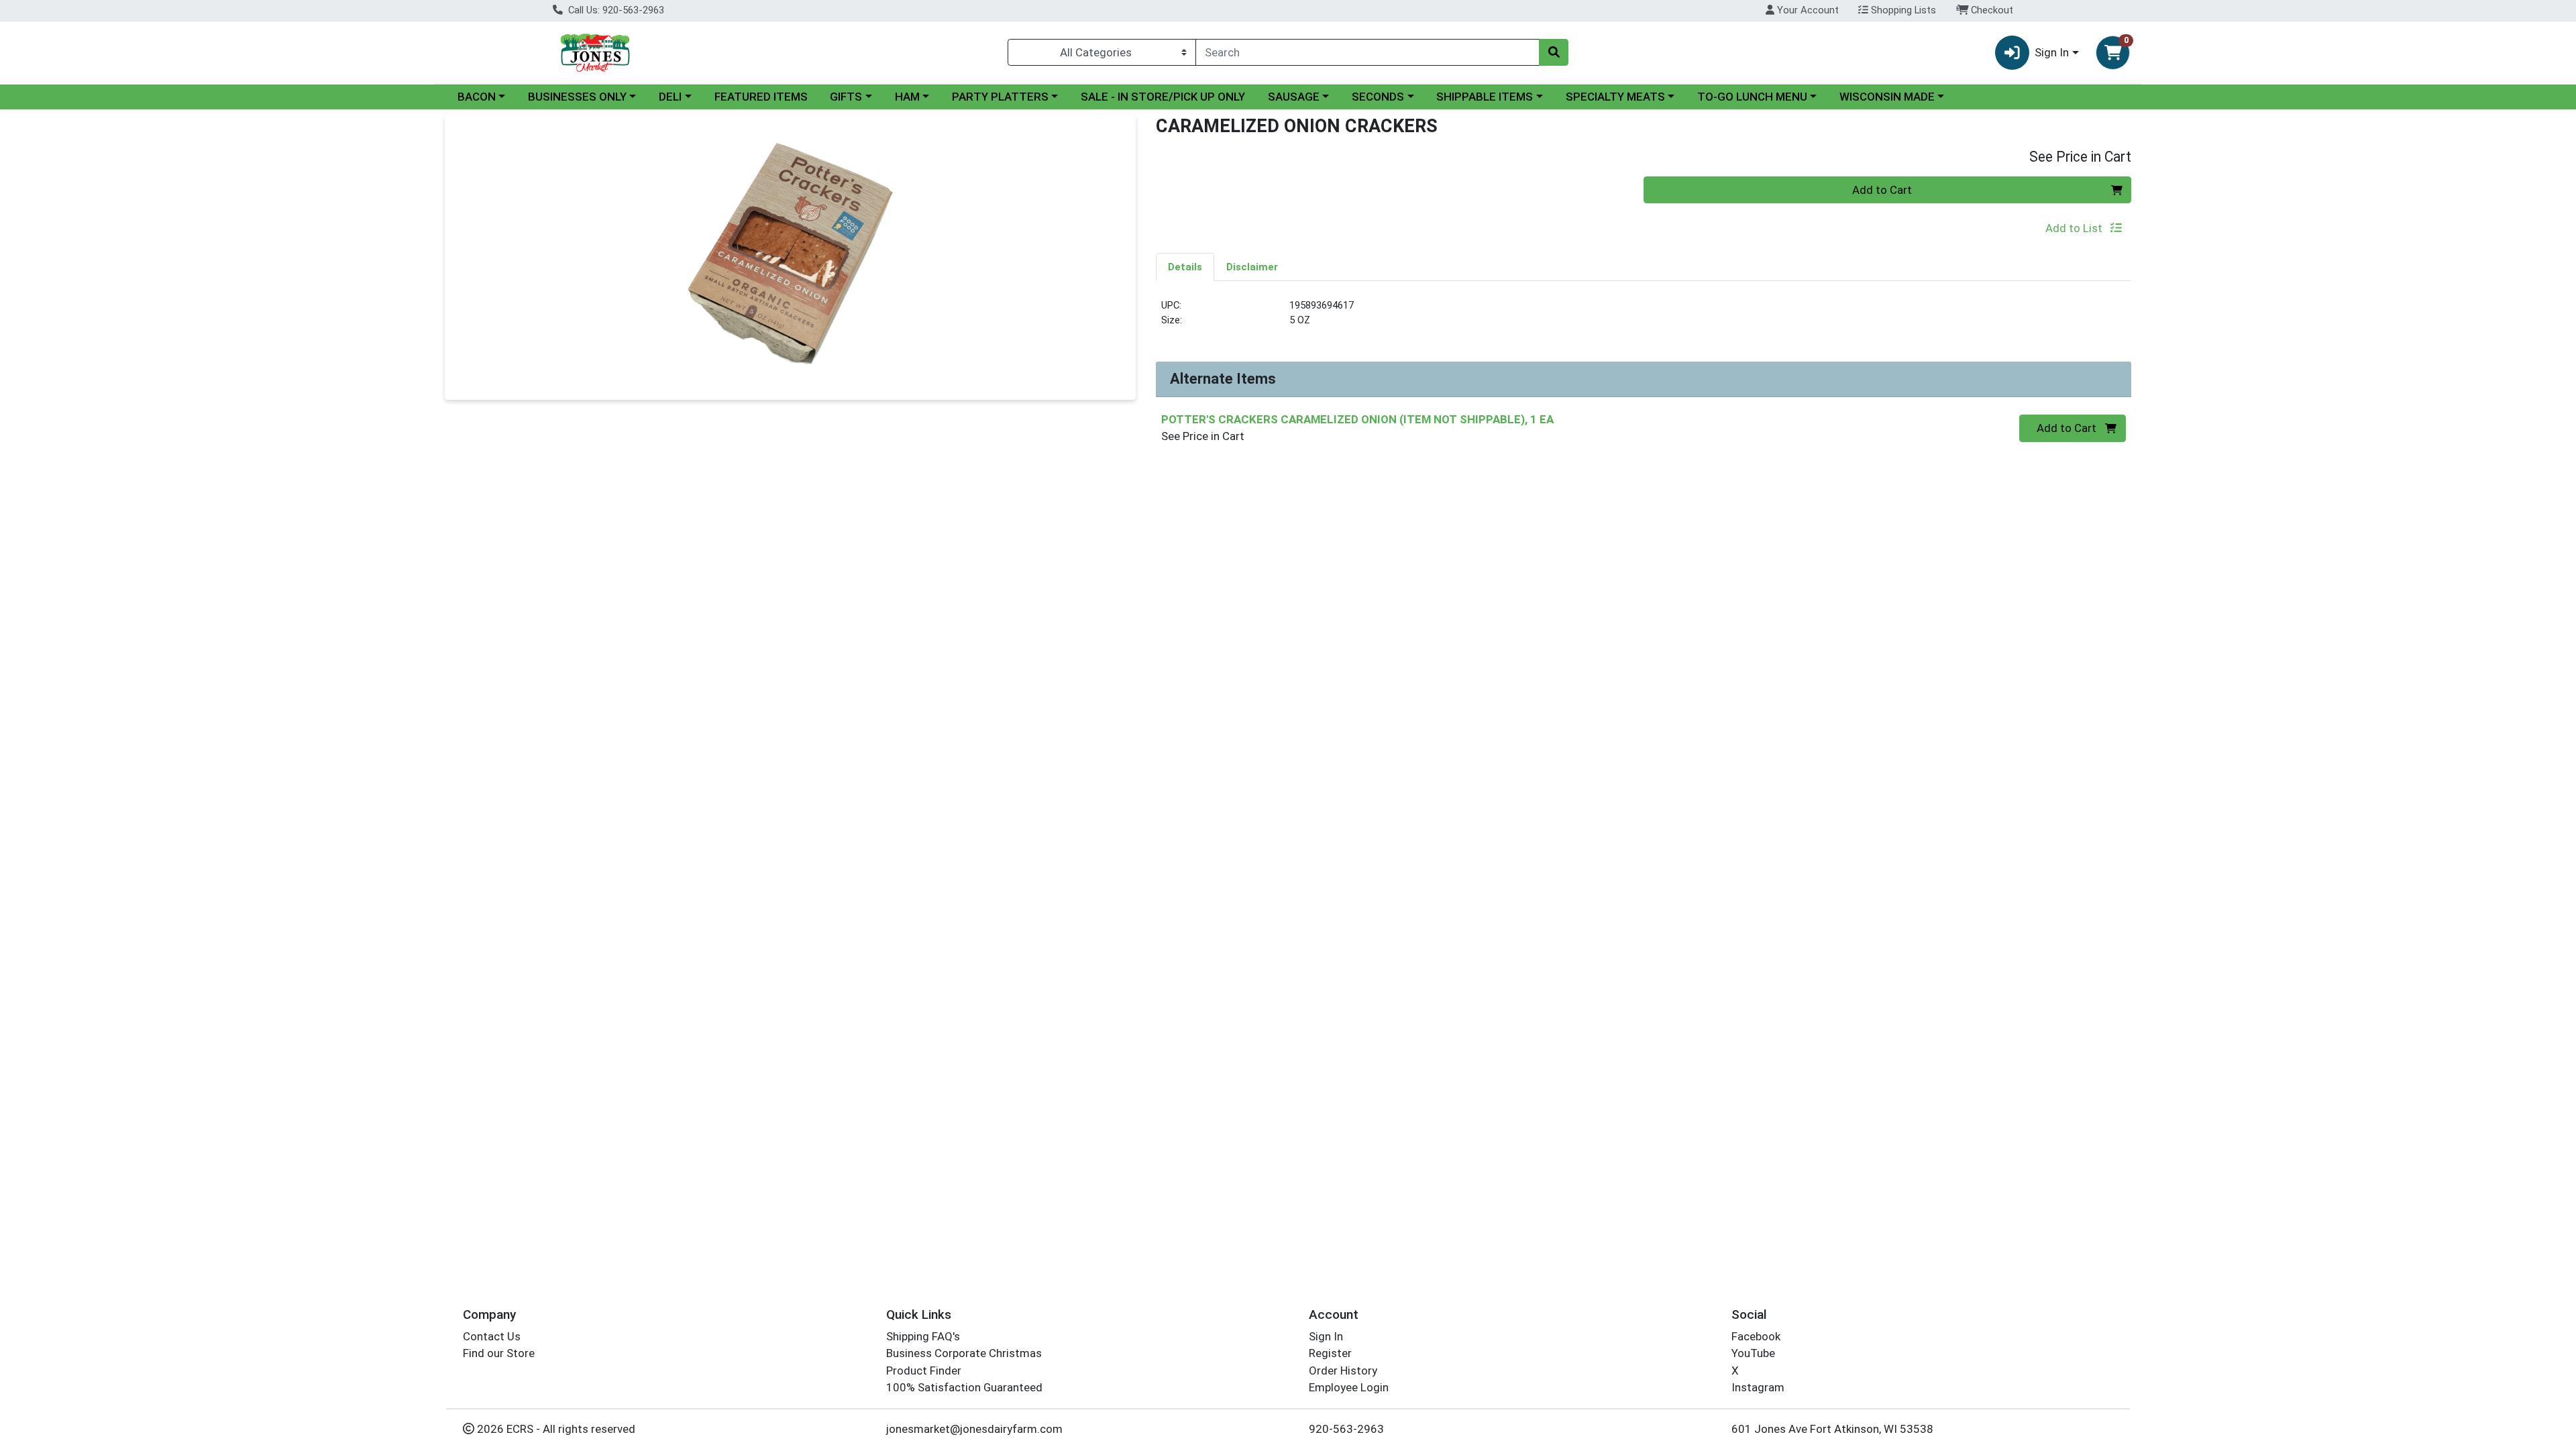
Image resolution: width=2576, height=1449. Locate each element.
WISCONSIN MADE (1887, 97)
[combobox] (1367, 52)
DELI (670, 97)
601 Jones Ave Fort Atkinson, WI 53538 (1832, 1429)
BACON (477, 97)
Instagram (1758, 1387)
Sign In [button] (2052, 52)
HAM (907, 97)
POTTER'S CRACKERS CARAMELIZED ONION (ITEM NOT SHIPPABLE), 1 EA (1357, 419)
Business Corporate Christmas (964, 1353)
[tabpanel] (1644, 318)
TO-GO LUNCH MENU (1752, 97)
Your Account (1807, 10)
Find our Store (499, 1353)
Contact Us (492, 1336)
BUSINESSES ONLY (577, 97)
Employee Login (1349, 1387)
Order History (1343, 1371)
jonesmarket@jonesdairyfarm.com (974, 1429)
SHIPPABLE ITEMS (1485, 97)
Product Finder (924, 1371)
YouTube (1753, 1353)
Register (1330, 1353)
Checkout (1991, 10)
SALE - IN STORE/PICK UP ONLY (1163, 97)
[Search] (1554, 52)
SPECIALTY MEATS (1615, 97)
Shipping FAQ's (923, 1336)
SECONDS (1378, 97)
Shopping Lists (1902, 10)
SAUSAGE (1294, 97)
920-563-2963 (1346, 1429)
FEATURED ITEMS (761, 97)
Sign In (1326, 1336)
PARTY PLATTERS (1000, 97)
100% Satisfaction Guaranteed (964, 1387)
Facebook (1756, 1336)
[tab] (1185, 266)
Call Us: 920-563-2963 (615, 10)
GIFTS (846, 97)
